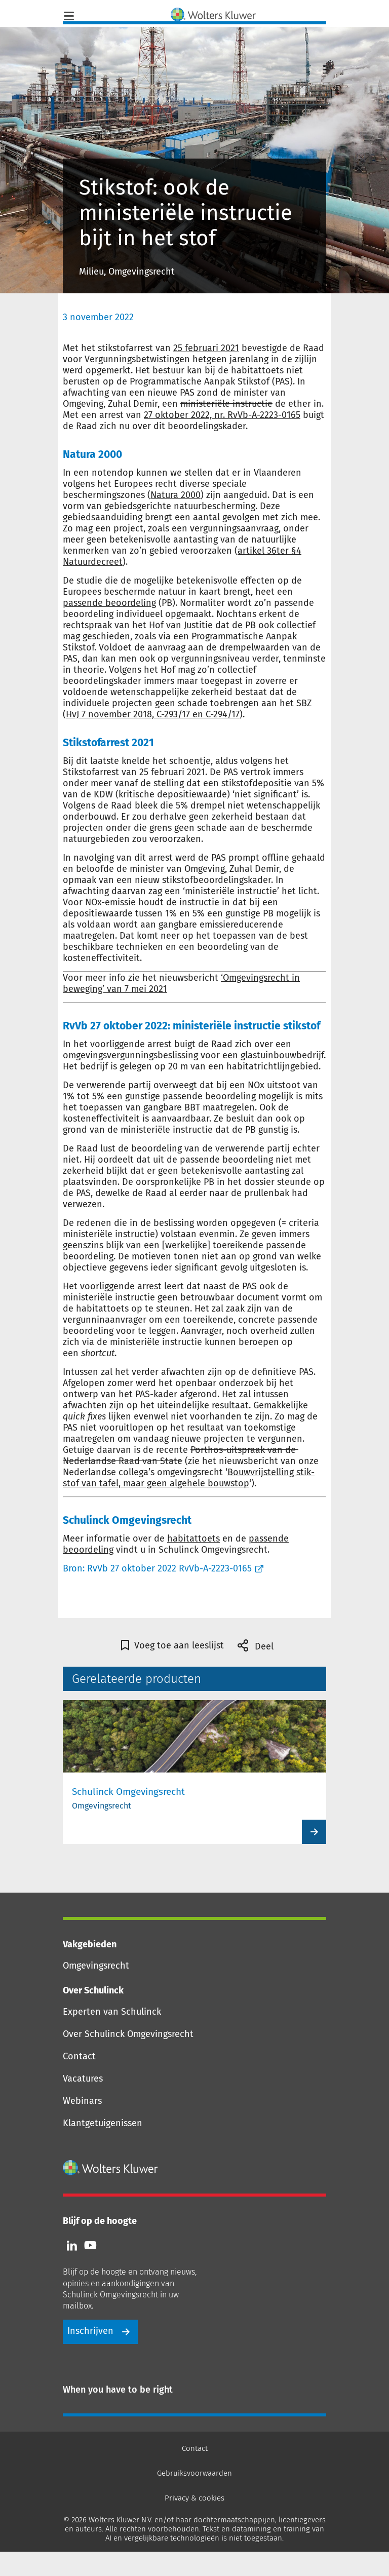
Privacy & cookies (194, 2498)
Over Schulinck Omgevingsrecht (128, 2034)
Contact (79, 2056)
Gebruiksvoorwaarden (194, 2473)
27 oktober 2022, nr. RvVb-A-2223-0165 (222, 415)
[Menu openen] (69, 15)
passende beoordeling (109, 603)
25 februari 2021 (206, 348)
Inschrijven (90, 2331)
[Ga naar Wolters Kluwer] (111, 2168)
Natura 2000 (176, 495)
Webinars (82, 2101)
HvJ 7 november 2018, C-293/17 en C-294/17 (153, 714)
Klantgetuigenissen (103, 2123)
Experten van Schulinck (112, 2012)
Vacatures (83, 2079)
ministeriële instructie (226, 404)
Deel (263, 1646)
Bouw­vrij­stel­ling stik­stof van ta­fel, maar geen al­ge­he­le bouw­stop (189, 1478)
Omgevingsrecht (96, 1966)
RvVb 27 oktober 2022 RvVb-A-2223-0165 (169, 1568)
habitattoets (193, 1539)
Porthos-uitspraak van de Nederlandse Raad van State (181, 1455)
